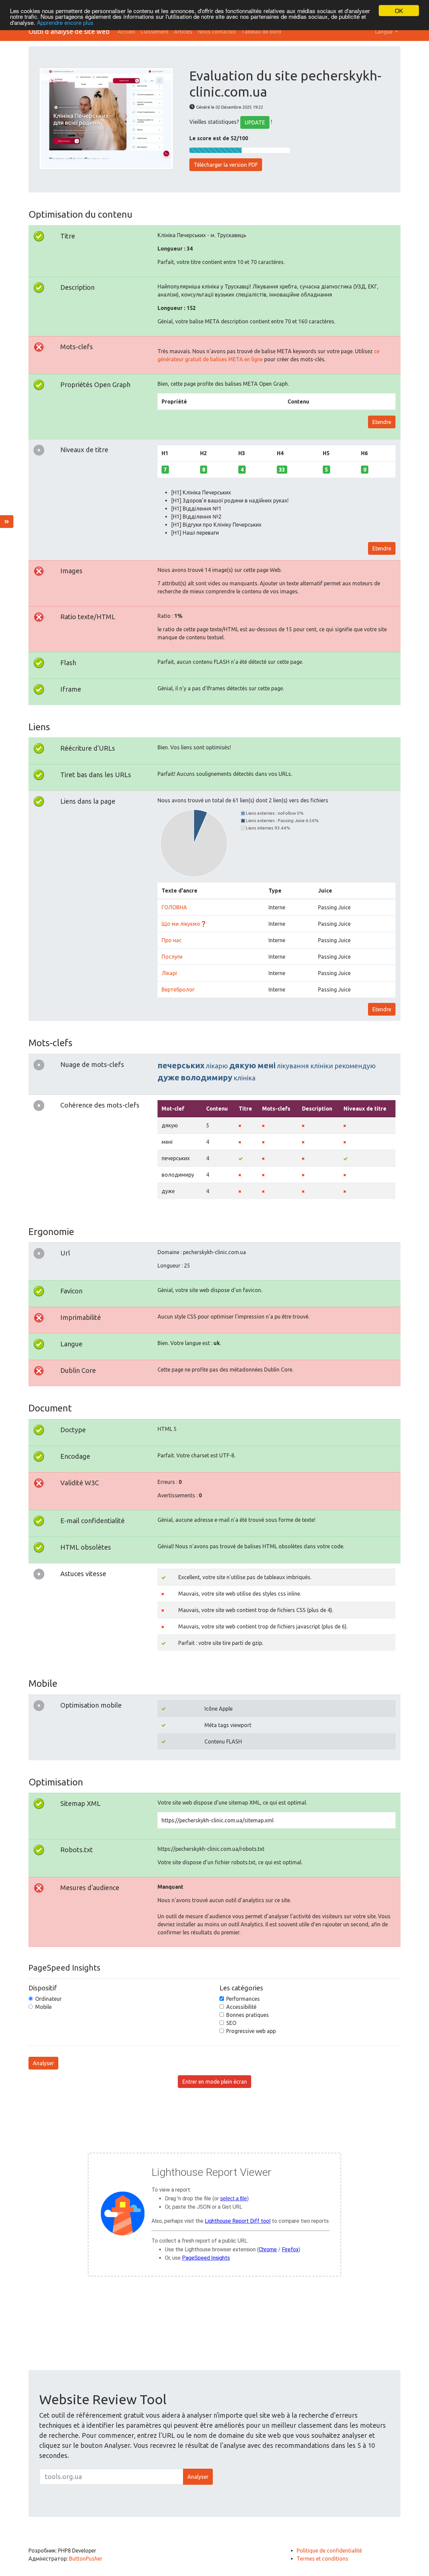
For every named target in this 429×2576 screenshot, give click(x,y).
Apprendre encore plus (65, 22)
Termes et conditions (322, 2559)
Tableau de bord (261, 32)
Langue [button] (384, 32)
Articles (183, 32)
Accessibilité (241, 2007)
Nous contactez (217, 32)
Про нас (172, 940)
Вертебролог (178, 989)
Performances (243, 1999)
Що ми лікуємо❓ (184, 924)
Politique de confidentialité (329, 2551)
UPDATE (255, 122)
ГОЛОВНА (174, 907)
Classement (155, 32)
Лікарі (169, 973)
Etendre (382, 422)
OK (399, 11)
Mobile (43, 2007)
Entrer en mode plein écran (215, 2082)
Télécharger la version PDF (226, 165)
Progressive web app (251, 2031)
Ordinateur (48, 1999)
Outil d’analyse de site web (69, 31)
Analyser (43, 2063)
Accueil (126, 32)
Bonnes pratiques (248, 2015)
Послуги (172, 957)
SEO (231, 2023)
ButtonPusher (86, 2559)
